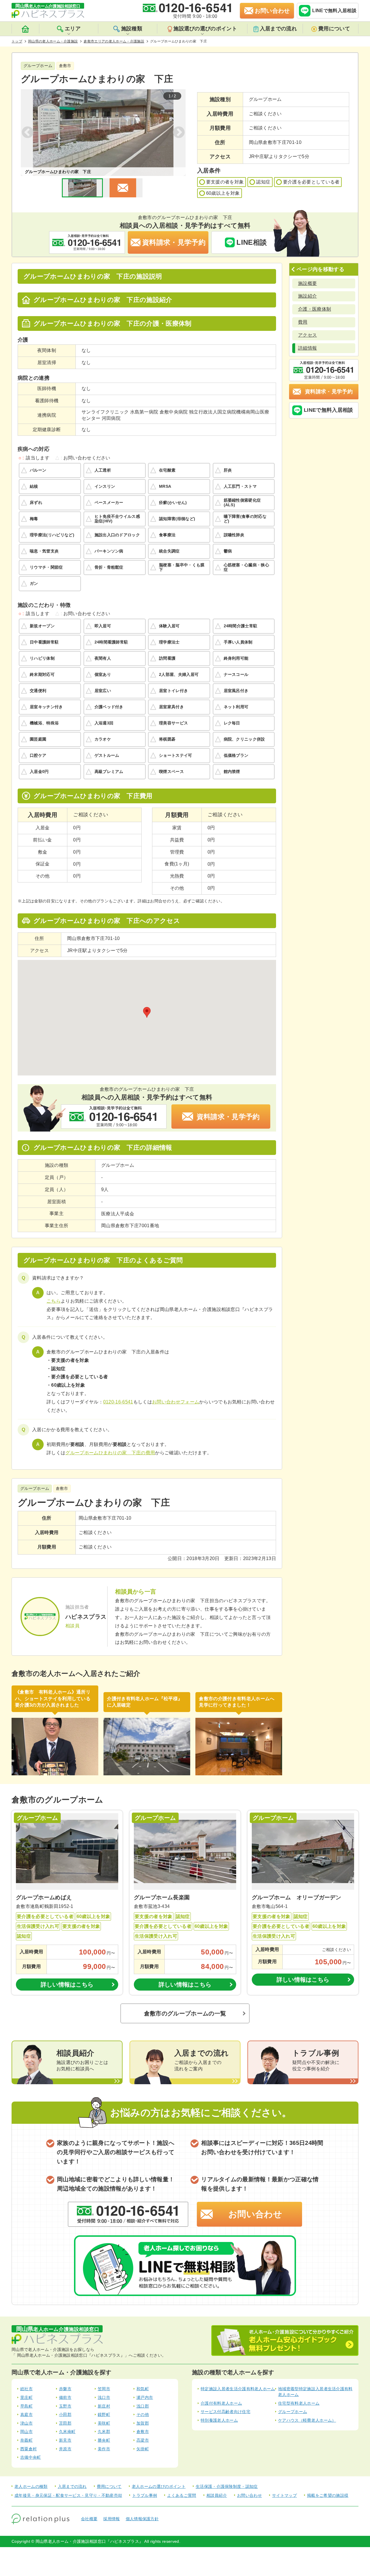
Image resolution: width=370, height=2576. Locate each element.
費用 (303, 322)
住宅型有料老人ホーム (299, 2403)
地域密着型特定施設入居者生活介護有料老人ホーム (315, 2392)
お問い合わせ (255, 2214)
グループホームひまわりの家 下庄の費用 (110, 1453)
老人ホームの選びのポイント (159, 2486)
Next (179, 133)
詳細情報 (307, 348)
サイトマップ (284, 2495)
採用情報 (111, 2519)
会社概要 (89, 2519)
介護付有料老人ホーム (221, 2403)
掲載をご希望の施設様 (328, 2495)
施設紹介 (307, 296)
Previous (28, 133)
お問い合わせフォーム (176, 1402)
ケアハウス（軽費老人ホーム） (307, 2420)
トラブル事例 (145, 2495)
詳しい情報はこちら (67, 1985)
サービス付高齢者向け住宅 (225, 2412)
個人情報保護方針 (142, 2519)
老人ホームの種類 (31, 2486)
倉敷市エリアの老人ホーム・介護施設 (114, 41)
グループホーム (293, 2412)
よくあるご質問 (182, 2495)
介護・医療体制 (314, 309)
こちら (54, 1301)
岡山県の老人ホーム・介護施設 (53, 41)
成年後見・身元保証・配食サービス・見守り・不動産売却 (68, 2495)
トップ (17, 41)
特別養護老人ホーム (219, 2420)
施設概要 (307, 283)
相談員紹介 (217, 2495)
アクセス (307, 335)
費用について (334, 29)
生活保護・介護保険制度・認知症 (227, 2486)
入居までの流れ (278, 29)
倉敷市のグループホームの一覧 (185, 2013)
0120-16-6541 (118, 1402)
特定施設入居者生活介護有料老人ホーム (238, 2389)
